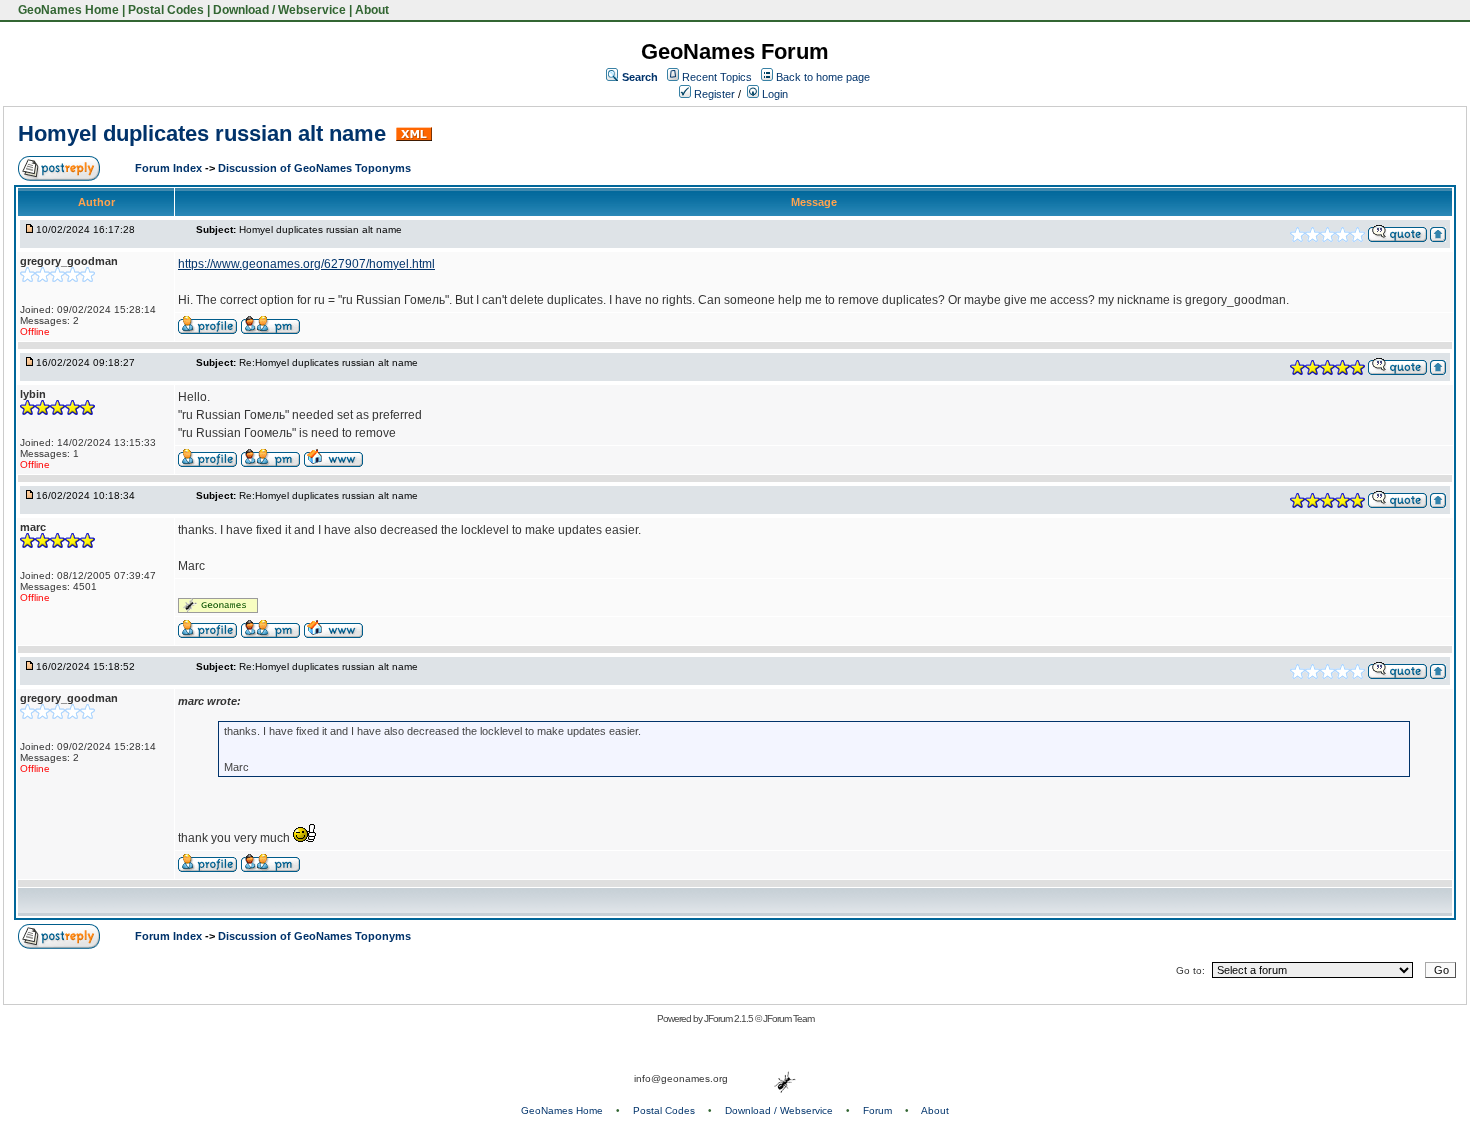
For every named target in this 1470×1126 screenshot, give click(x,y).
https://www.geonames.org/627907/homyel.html (306, 264)
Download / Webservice (279, 10)
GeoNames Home (67, 10)
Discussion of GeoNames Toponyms (314, 168)
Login (773, 94)
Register (713, 94)
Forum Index (170, 168)
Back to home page (823, 77)
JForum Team (788, 1018)
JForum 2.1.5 (729, 1018)
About (372, 10)
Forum (877, 1110)
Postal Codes (166, 10)
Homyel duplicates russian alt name (205, 133)
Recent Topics (717, 77)
